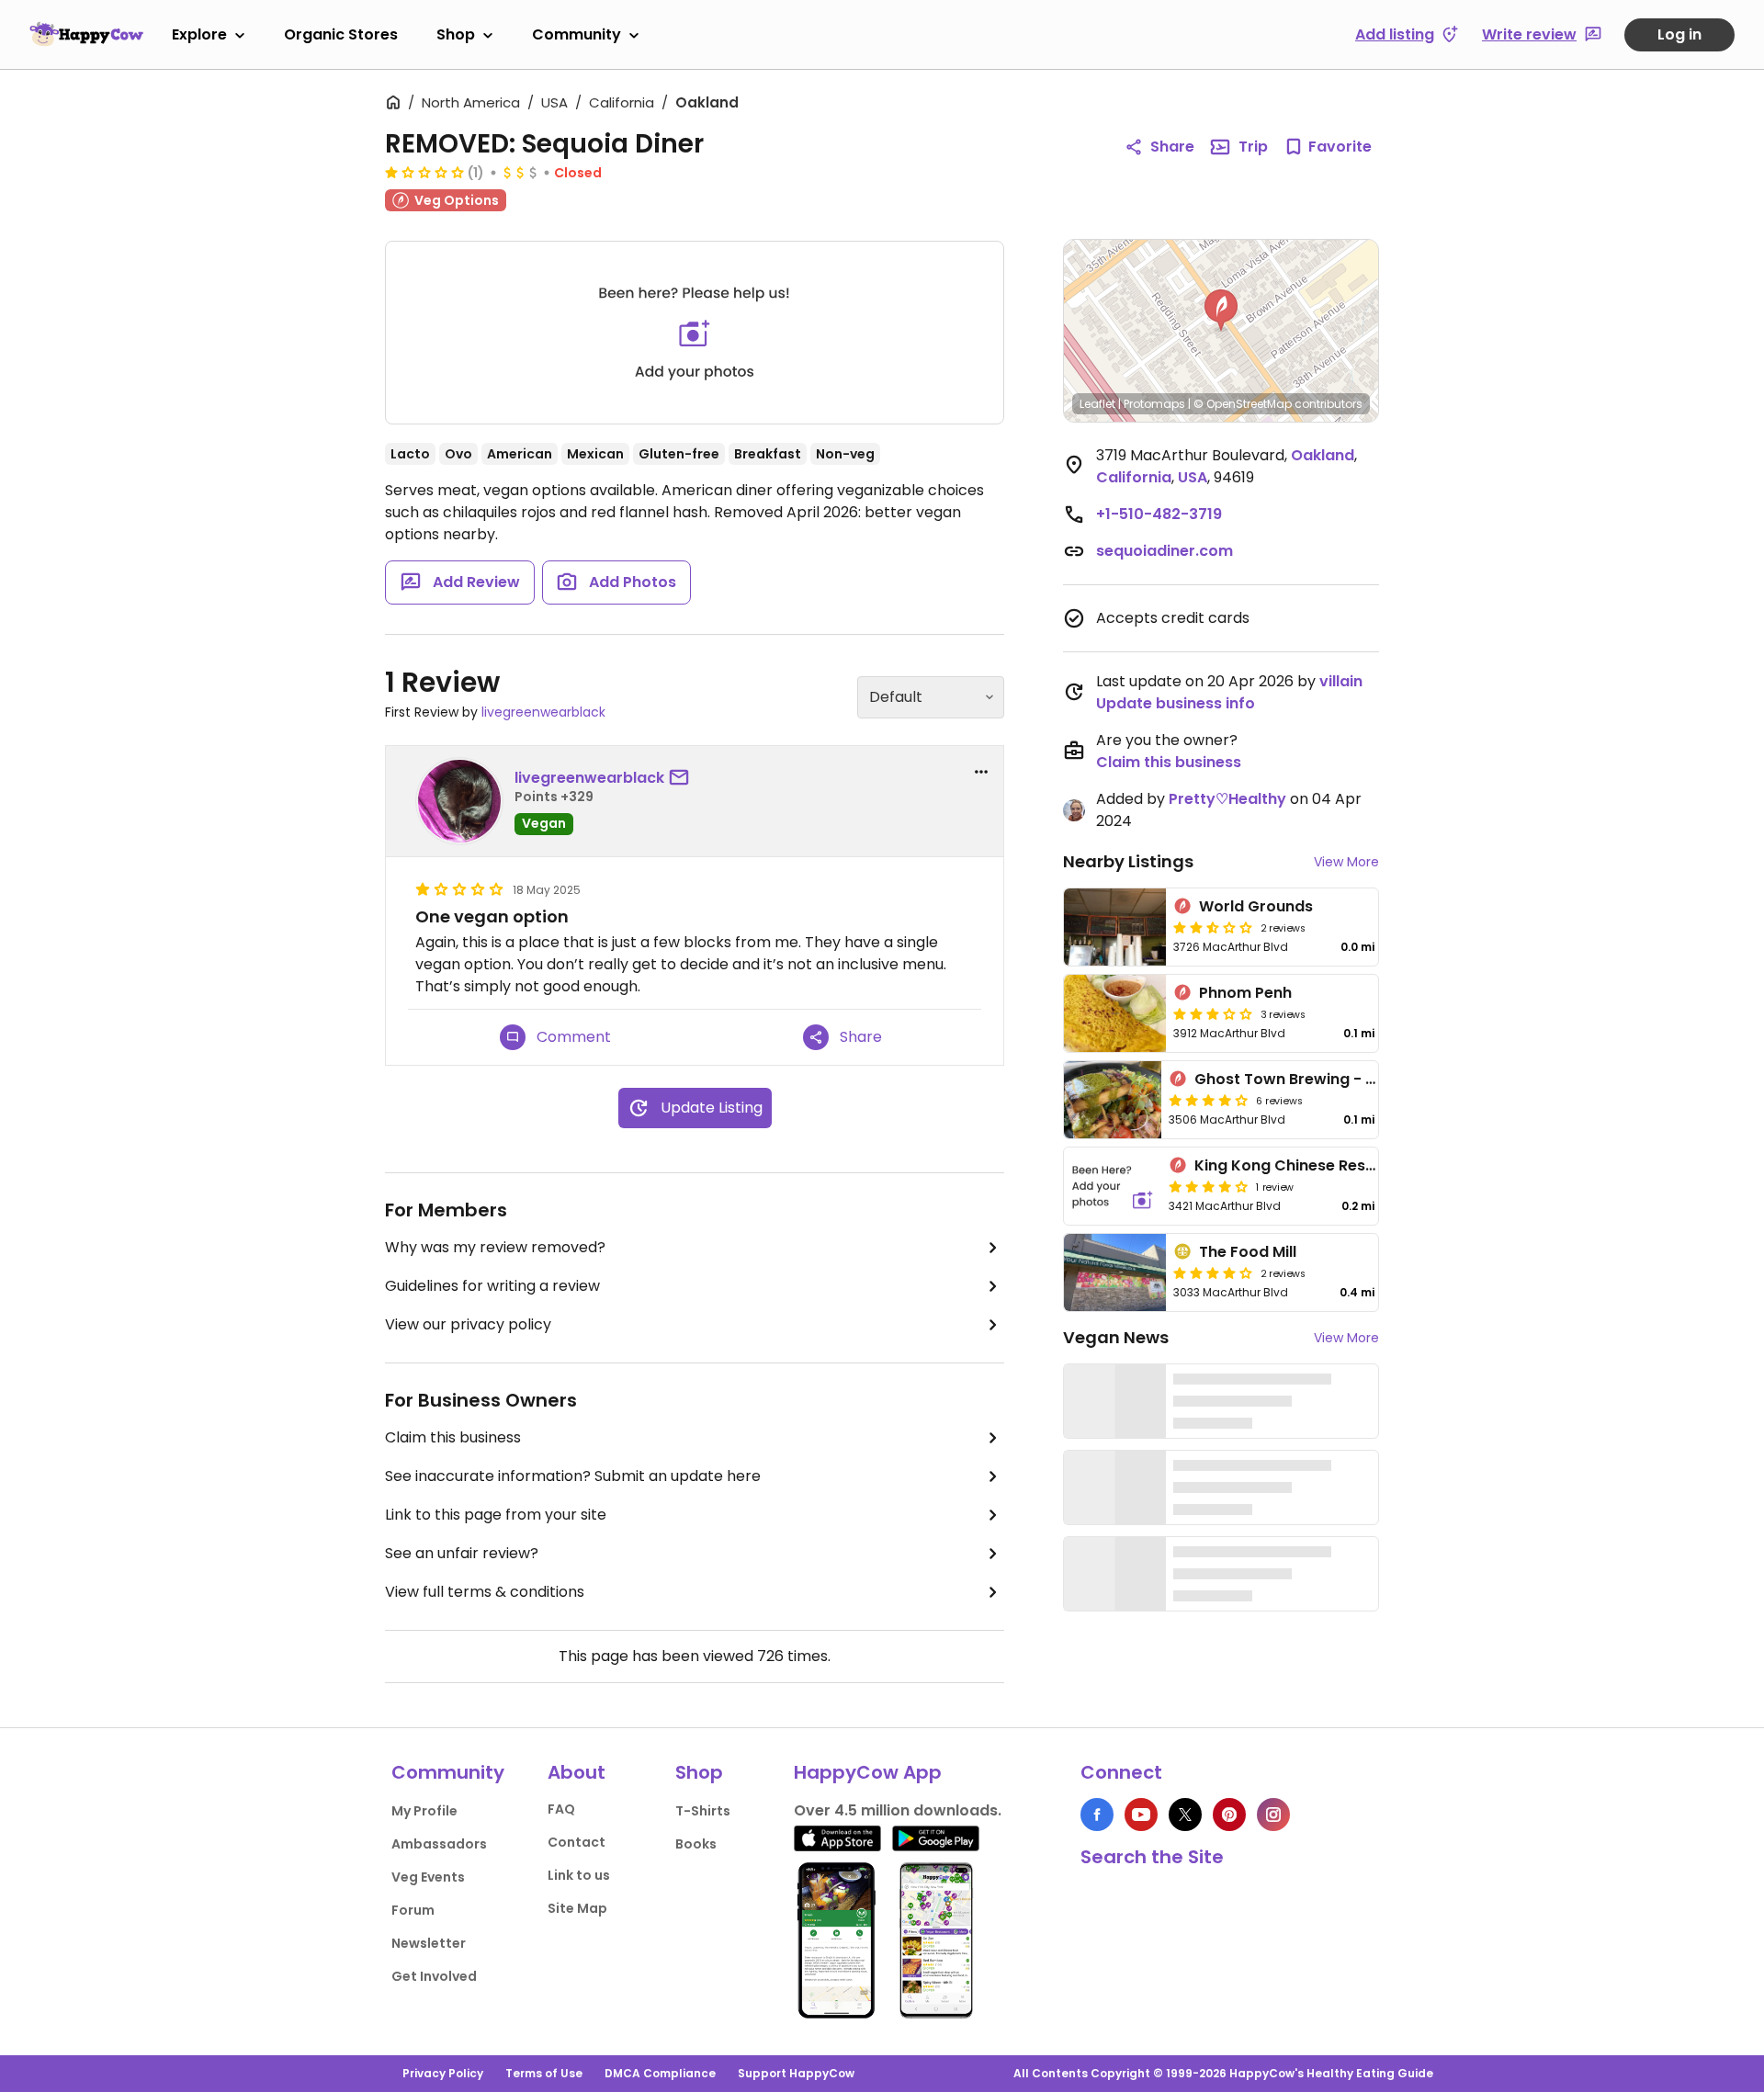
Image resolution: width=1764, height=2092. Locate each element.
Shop (456, 34)
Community (577, 34)
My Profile (424, 1811)
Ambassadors (439, 1844)
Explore (199, 34)
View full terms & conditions (485, 1592)
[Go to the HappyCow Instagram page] (1273, 1815)
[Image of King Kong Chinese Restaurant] (1113, 1186)
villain (1341, 681)
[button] (1221, 311)
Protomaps (1154, 404)
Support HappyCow (796, 2073)
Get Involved (434, 1976)
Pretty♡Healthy (1227, 799)
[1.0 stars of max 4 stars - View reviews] (424, 172)
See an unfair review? (462, 1553)
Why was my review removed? (495, 1247)
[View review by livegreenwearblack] (459, 801)
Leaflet (1097, 404)
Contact (577, 1842)
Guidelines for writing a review (492, 1286)
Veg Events (428, 1877)
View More (1346, 862)
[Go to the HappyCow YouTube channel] (1141, 1815)
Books (696, 1844)
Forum (413, 1910)
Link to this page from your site (496, 1515)
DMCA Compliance (660, 2073)
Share (1172, 147)
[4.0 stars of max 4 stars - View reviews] (1208, 1100)
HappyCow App (868, 1772)
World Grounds (1256, 906)
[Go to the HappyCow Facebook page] (1097, 1815)
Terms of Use (544, 2073)
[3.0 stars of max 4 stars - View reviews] (1213, 1013)
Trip (1253, 147)
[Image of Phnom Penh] (1115, 1013)
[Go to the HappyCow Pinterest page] (1229, 1815)
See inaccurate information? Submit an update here (573, 1476)
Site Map (577, 1908)
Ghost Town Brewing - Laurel (1303, 1079)
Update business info (1176, 703)
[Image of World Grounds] (1115, 927)
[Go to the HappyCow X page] (1185, 1815)
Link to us (579, 1875)
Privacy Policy (443, 2073)
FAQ (561, 1809)
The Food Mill (1248, 1252)
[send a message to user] (683, 778)
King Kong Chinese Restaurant (1309, 1165)
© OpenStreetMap (1243, 404)
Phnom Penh (1245, 993)
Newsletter (429, 1943)
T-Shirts (703, 1811)
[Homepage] (86, 34)
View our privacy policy (468, 1324)
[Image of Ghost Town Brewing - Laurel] (1113, 1100)
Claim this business (453, 1437)
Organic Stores (341, 34)
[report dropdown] (981, 772)
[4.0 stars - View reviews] (1213, 1272)
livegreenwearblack (543, 712)
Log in (1679, 34)
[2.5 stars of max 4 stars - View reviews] (1213, 927)
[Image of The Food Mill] (1115, 1272)
